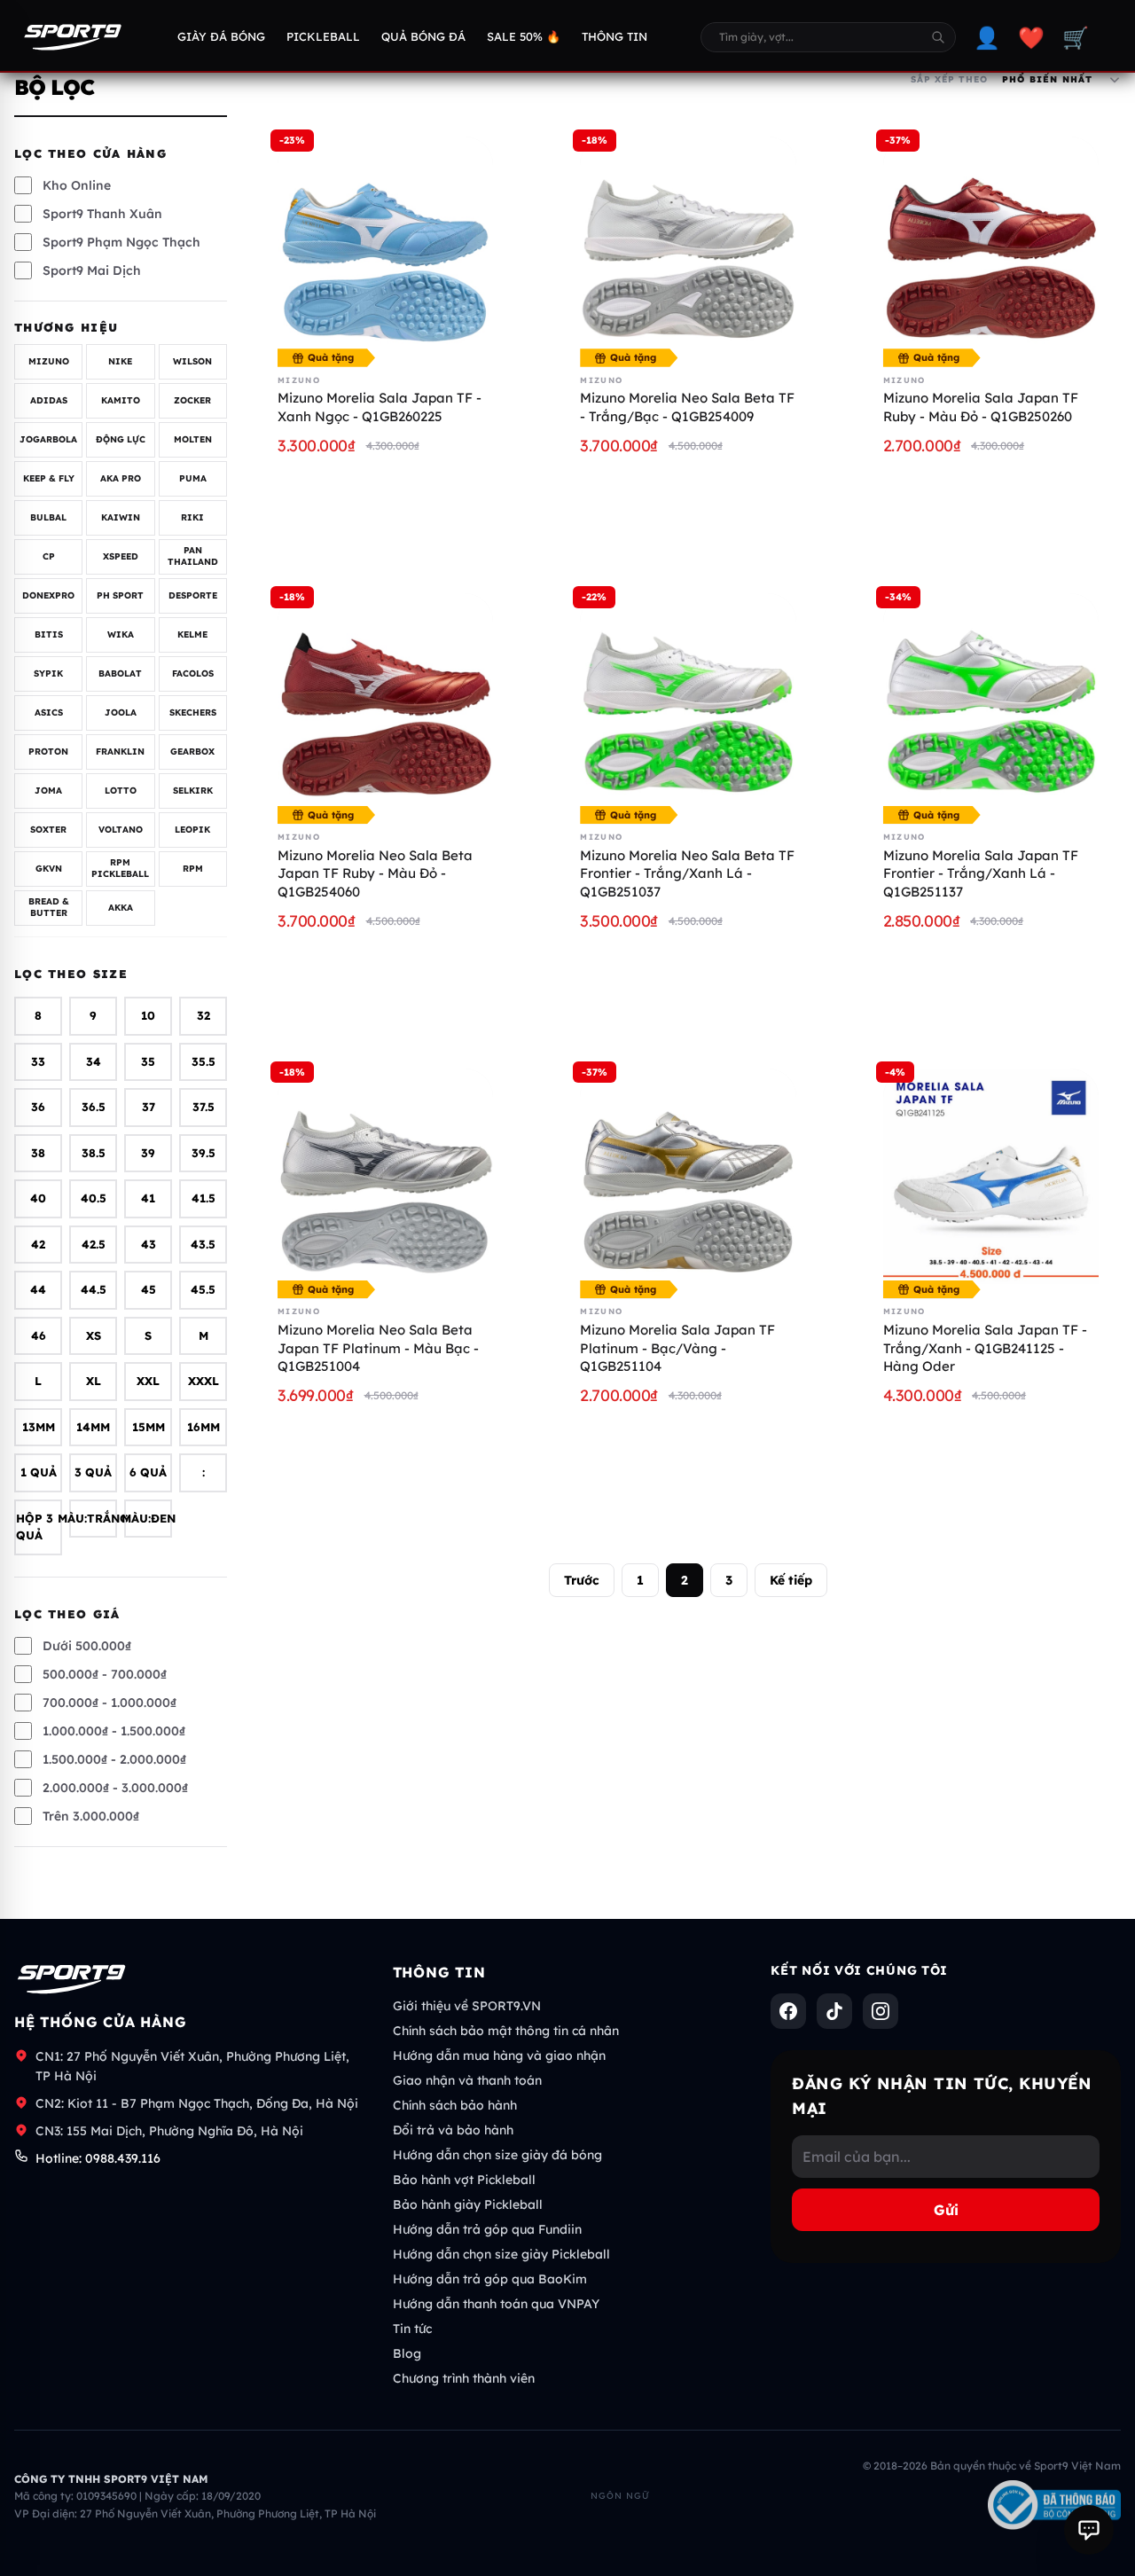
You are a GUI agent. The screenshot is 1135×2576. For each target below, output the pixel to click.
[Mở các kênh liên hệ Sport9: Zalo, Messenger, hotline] (1089, 2530)
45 (149, 1290)
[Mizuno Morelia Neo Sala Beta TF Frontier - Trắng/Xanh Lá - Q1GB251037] (688, 701)
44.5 (94, 1290)
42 (38, 1244)
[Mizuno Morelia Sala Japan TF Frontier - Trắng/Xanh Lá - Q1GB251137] (991, 701)
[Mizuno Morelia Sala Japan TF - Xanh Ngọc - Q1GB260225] (385, 244)
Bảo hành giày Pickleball (468, 2204)
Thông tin (614, 36)
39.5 (204, 1153)
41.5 (204, 1199)
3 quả (93, 1473)
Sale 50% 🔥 (524, 36)
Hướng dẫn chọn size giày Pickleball (501, 2254)
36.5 (94, 1108)
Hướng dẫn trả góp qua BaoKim (490, 2279)
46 (39, 1335)
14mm (93, 1427)
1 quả (39, 1473)
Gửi (946, 2210)
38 (38, 1153)
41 (148, 1199)
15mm (149, 1427)
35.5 (204, 1061)
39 (148, 1153)
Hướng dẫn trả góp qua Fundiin (487, 2229)
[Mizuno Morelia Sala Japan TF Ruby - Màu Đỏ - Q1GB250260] (991, 244)
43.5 (203, 1244)
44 (38, 1290)
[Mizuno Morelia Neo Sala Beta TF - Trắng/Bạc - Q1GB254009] (688, 244)
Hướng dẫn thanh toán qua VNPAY (496, 2304)
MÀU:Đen (148, 1518)
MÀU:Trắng (93, 1518)
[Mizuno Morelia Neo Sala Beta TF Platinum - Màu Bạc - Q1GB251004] (385, 1176)
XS (94, 1335)
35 (148, 1061)
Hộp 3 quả (35, 1527)
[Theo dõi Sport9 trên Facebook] (788, 2011)
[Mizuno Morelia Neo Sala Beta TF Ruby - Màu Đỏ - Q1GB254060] (385, 701)
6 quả (148, 1473)
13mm (39, 1427)
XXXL (204, 1382)
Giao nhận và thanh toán (467, 2080)
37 (149, 1108)
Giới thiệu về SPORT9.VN (467, 2006)
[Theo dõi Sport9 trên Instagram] (881, 2011)
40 (38, 1199)
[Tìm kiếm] (938, 37)
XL (94, 1382)
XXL (148, 1382)
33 (38, 1061)
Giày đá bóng (221, 36)
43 (149, 1244)
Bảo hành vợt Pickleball (464, 2180)
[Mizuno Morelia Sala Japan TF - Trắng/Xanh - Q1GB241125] (991, 1176)
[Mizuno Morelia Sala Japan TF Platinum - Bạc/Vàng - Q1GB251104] (688, 1176)
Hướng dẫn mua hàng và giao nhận (499, 2055)
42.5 (94, 1244)
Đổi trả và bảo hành (453, 2130)
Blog (407, 2353)
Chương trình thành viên (464, 2378)
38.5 (94, 1153)
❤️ (1031, 37)
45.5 (203, 1290)
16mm (204, 1427)
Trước (582, 1580)
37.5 (204, 1108)
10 (148, 1016)
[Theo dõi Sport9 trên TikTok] (834, 2011)
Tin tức (412, 2329)
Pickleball (323, 36)
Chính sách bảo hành (455, 2105)
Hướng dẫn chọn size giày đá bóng (497, 2155)
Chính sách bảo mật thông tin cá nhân (506, 2031)
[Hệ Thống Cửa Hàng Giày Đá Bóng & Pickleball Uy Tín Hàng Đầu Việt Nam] (73, 37)
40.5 (94, 1199)
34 (94, 1061)
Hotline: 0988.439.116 (98, 2158)
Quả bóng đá (423, 36)
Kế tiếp (791, 1580)
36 (38, 1108)
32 (204, 1016)
